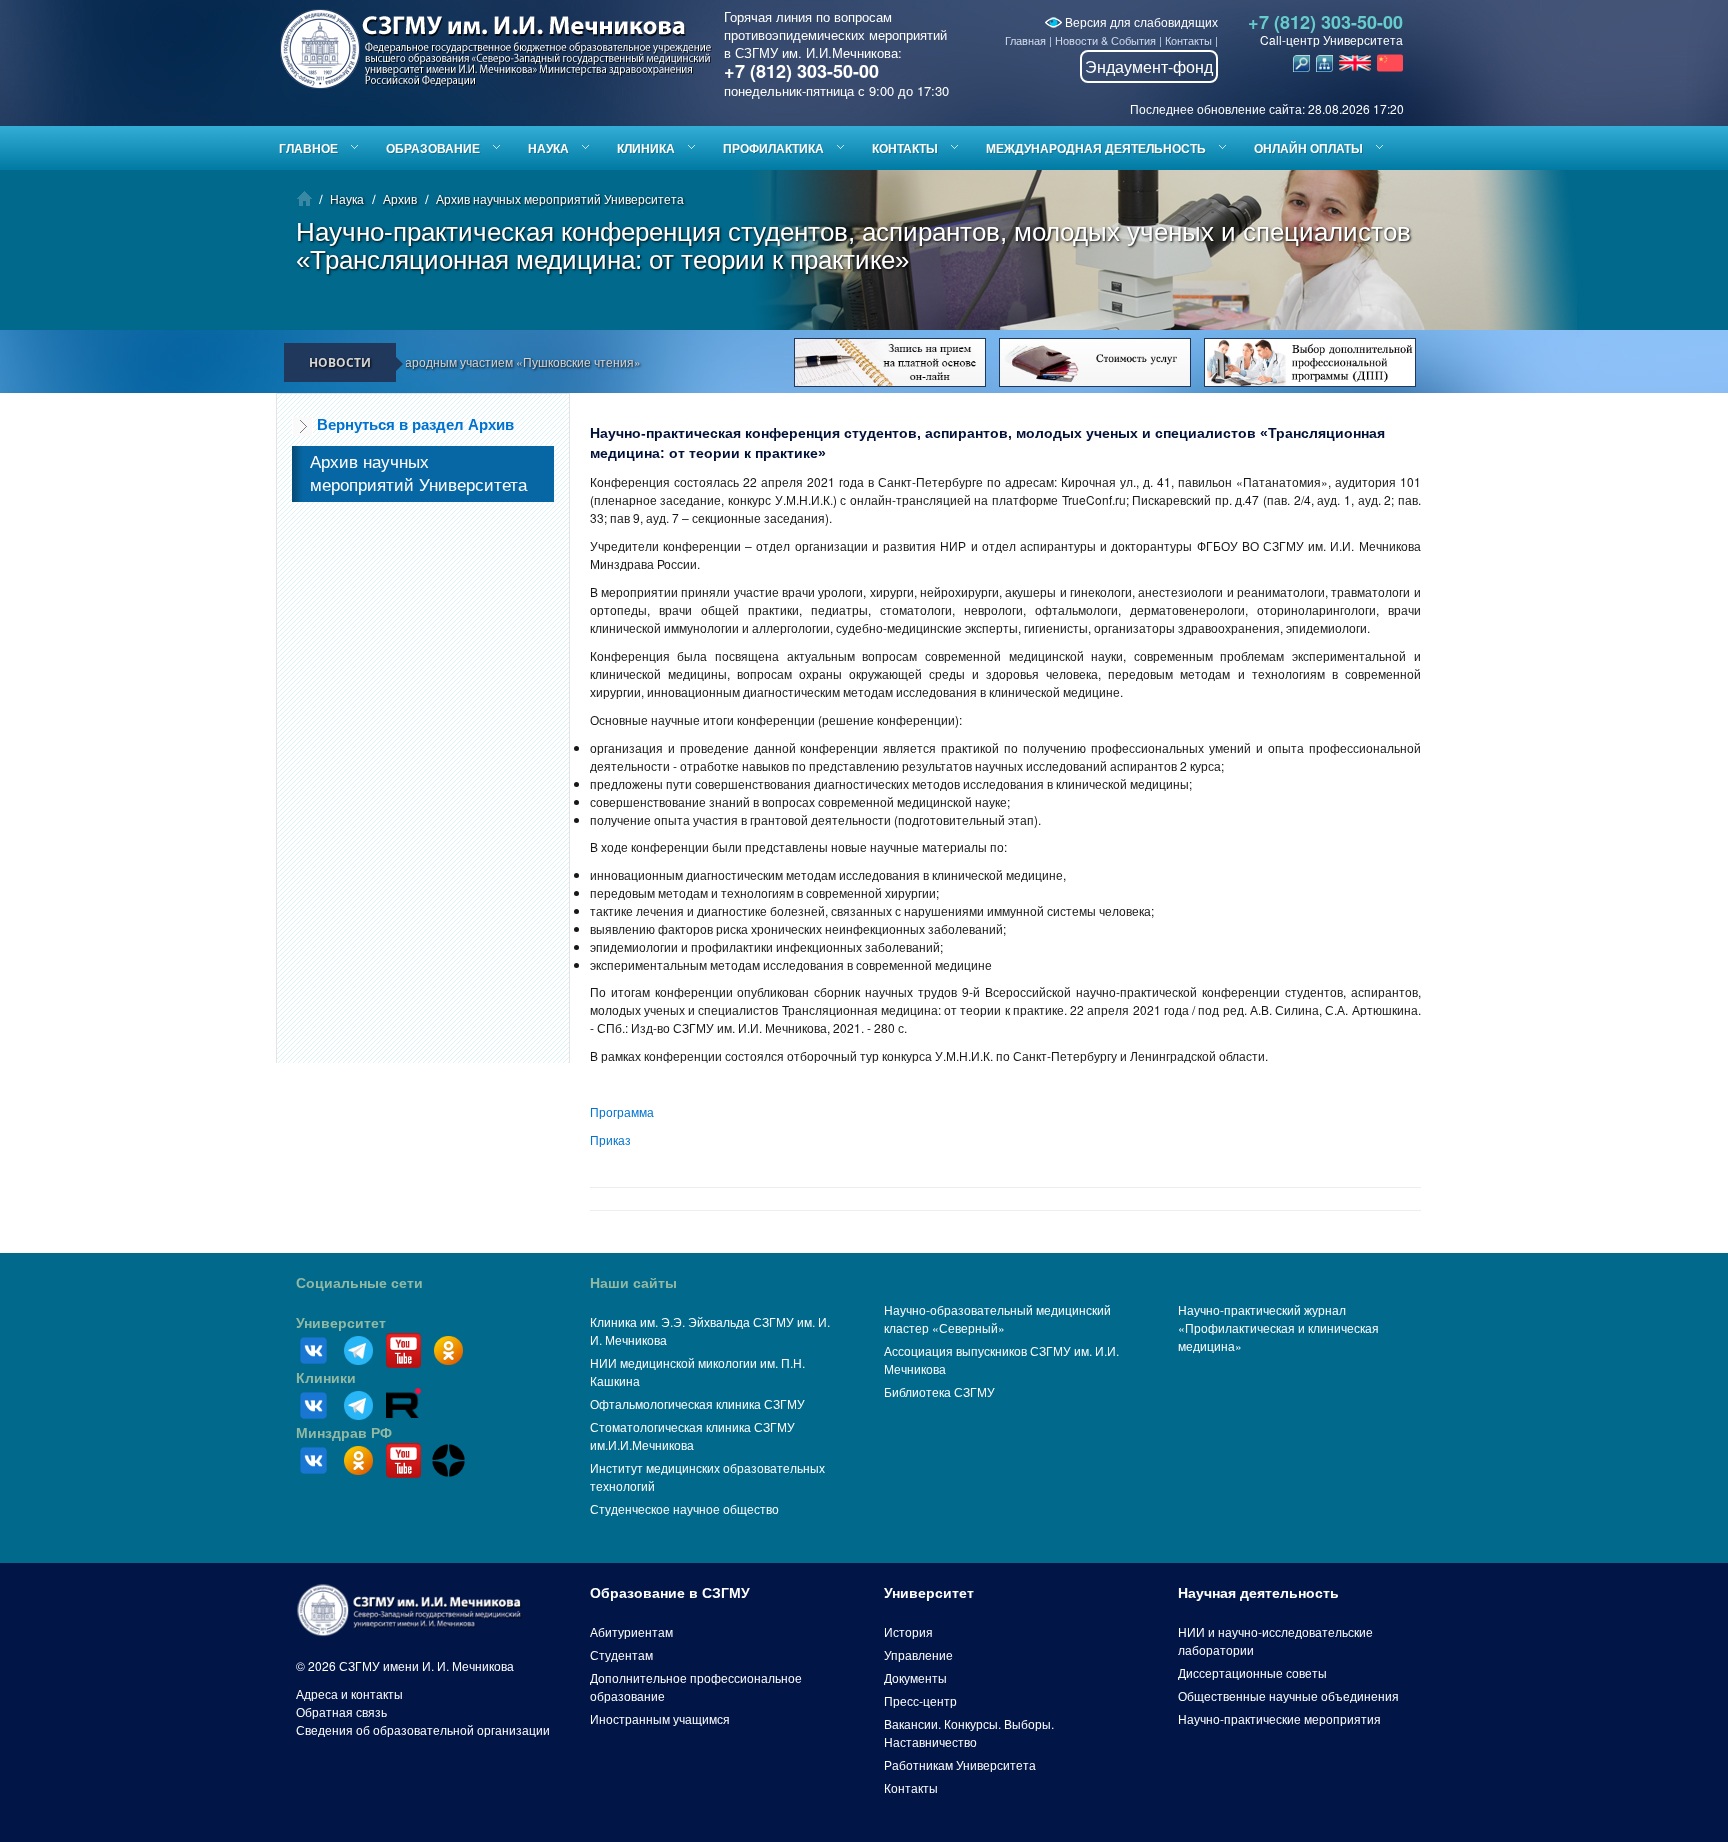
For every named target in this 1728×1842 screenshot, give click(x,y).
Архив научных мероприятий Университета (560, 198)
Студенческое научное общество (684, 1508)
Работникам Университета (960, 1764)
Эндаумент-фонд (1149, 66)
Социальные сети (359, 1283)
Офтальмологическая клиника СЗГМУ (697, 1403)
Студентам (621, 1654)
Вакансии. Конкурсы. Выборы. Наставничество (969, 1732)
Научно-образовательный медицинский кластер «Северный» (997, 1318)
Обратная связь (341, 1711)
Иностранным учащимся (660, 1718)
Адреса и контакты (349, 1693)
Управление (918, 1654)
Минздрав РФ (344, 1433)
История (908, 1631)
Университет (341, 1323)
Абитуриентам (631, 1631)
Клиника (646, 148)
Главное (308, 148)
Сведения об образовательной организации (423, 1729)
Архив (400, 198)
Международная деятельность (1096, 148)
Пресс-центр (920, 1700)
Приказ (610, 1139)
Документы (915, 1677)
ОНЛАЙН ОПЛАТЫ (1308, 148)
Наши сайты (633, 1283)
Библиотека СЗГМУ (939, 1391)
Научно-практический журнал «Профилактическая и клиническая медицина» (1278, 1327)
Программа (622, 1111)
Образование (433, 148)
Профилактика (773, 148)
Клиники (326, 1378)
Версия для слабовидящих (1140, 21)
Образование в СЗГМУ (670, 1593)
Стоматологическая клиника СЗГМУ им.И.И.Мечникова (692, 1435)
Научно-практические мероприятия (1279, 1718)
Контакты (1188, 40)
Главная (1025, 40)
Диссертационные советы (1252, 1672)
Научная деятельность (1258, 1593)
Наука (548, 148)
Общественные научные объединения (1288, 1695)
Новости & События (1105, 40)
